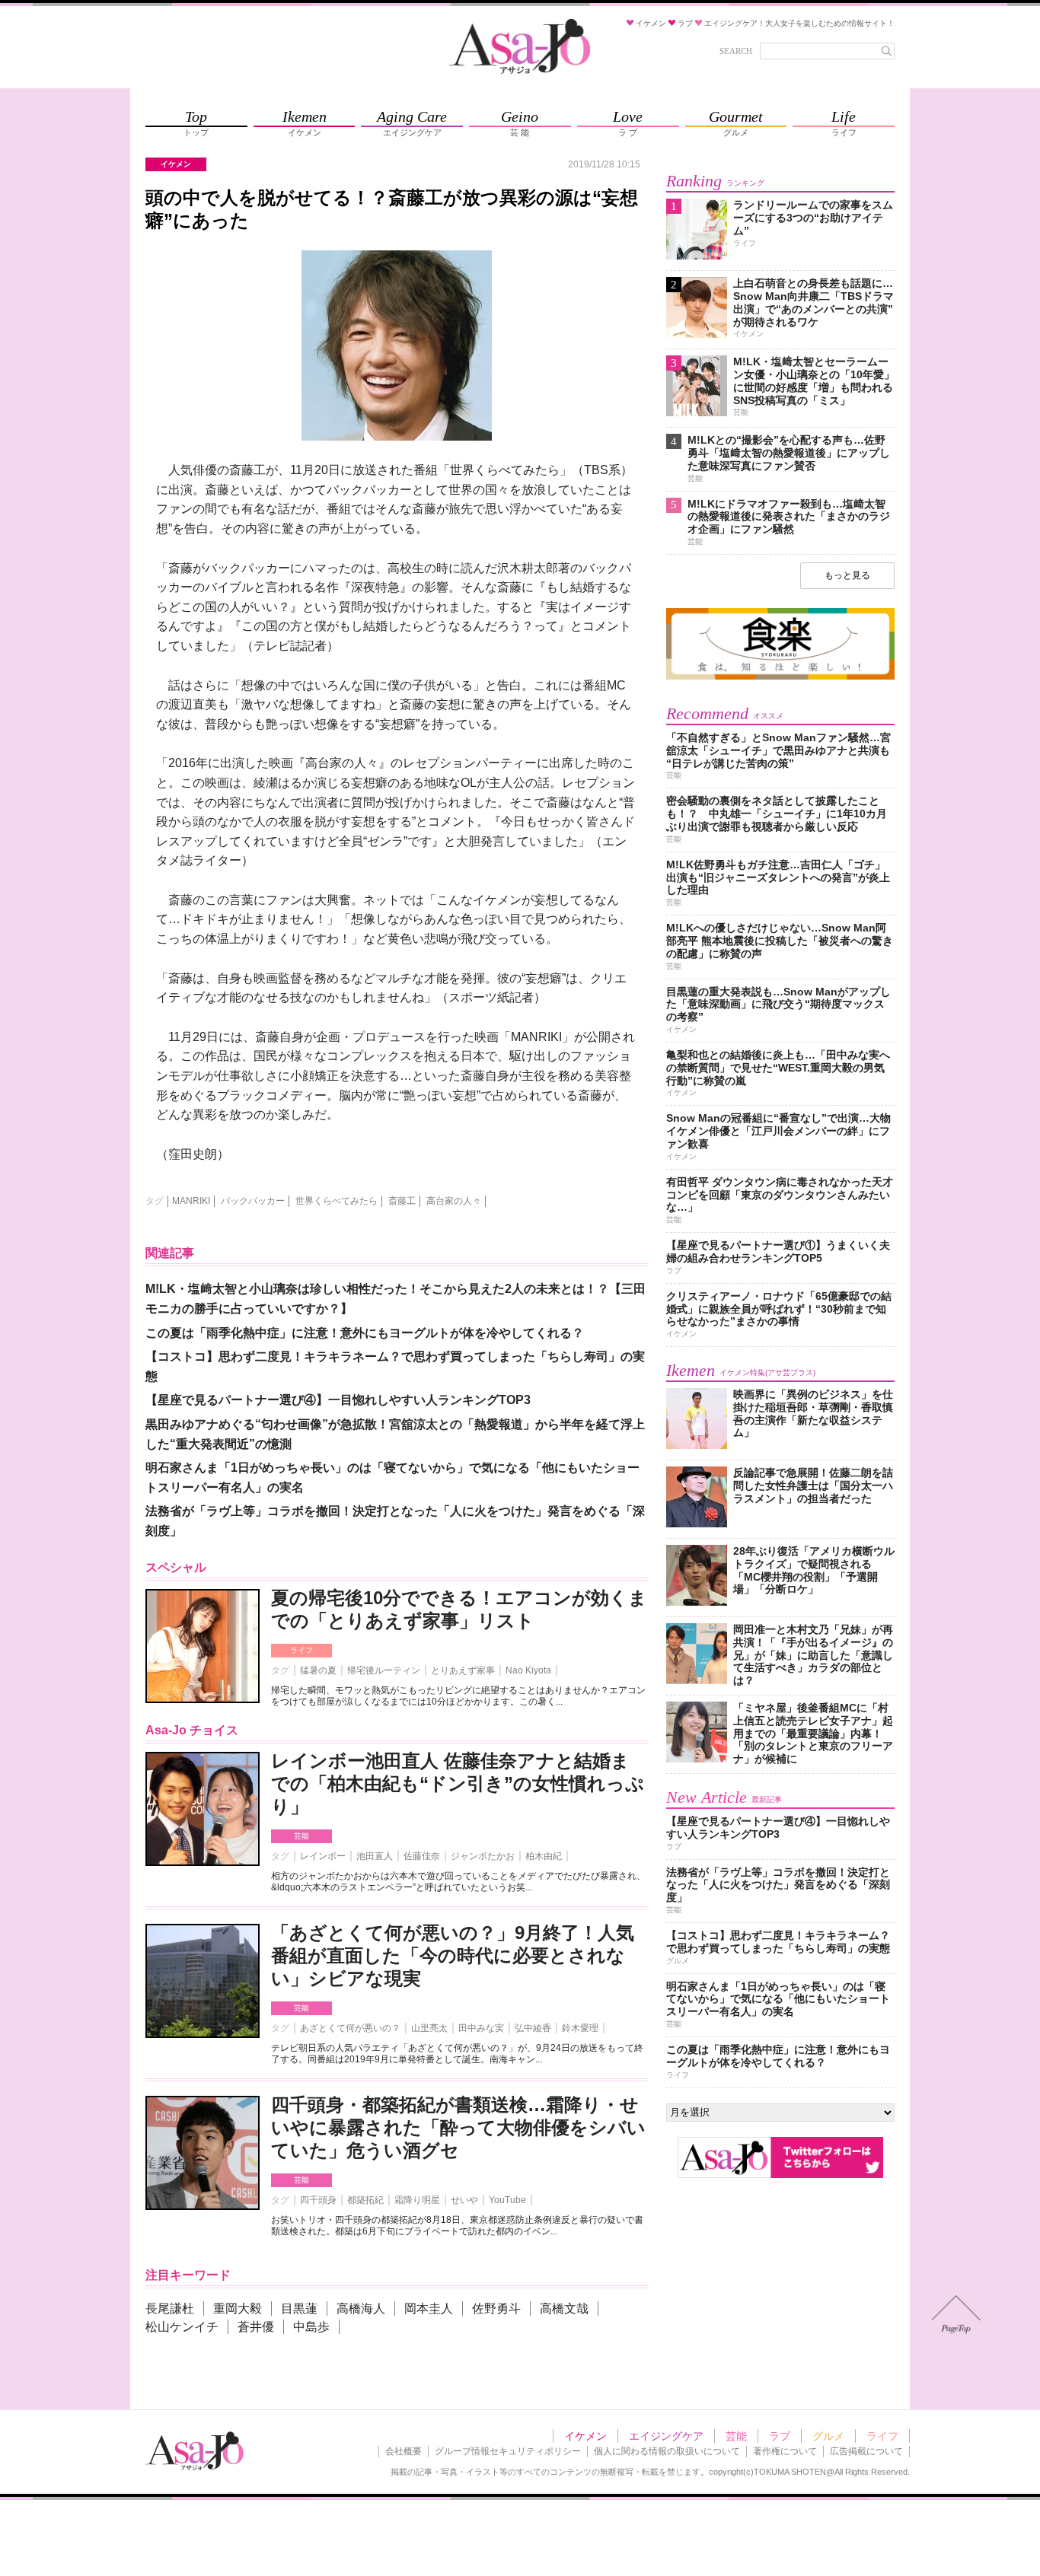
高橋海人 (361, 2309)
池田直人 (375, 1856)
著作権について (785, 2451)
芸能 (301, 1836)
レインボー (323, 1856)
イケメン (585, 2436)
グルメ (828, 2436)
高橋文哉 (564, 2309)
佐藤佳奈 (422, 1856)
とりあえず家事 (463, 1670)
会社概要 (404, 2451)
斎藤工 (402, 1201)
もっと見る (847, 575)
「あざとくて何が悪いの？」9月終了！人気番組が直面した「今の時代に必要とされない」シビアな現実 (453, 1955)
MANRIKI (191, 1201)
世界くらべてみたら (337, 1201)
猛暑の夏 (318, 1670)
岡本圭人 (429, 2309)
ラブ (780, 2436)
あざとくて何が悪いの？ (350, 2028)
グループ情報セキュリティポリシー (508, 2451)
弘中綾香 (533, 2028)
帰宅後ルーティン (384, 1670)
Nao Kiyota (528, 1670)
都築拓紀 (365, 2200)
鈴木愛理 (580, 2028)
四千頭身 (318, 2200)
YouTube (507, 2200)
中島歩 (311, 2327)
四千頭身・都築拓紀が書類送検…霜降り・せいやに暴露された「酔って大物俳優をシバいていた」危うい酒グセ (458, 2127)
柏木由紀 (544, 1856)
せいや (464, 2200)
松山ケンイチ (182, 2327)
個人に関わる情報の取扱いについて (667, 2451)
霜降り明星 (417, 2200)
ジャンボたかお (483, 1856)
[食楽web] (780, 677)
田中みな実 (481, 2028)
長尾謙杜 (170, 2309)
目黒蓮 (299, 2309)
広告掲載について (866, 2451)
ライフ (301, 1650)
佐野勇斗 (496, 2309)
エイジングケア (666, 2436)
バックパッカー (253, 1201)
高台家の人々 (454, 1201)
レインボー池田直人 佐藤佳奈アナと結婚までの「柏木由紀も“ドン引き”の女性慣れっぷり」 (458, 1783)
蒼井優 (256, 2327)
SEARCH (736, 51)
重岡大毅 (238, 2309)
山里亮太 (429, 2028)
